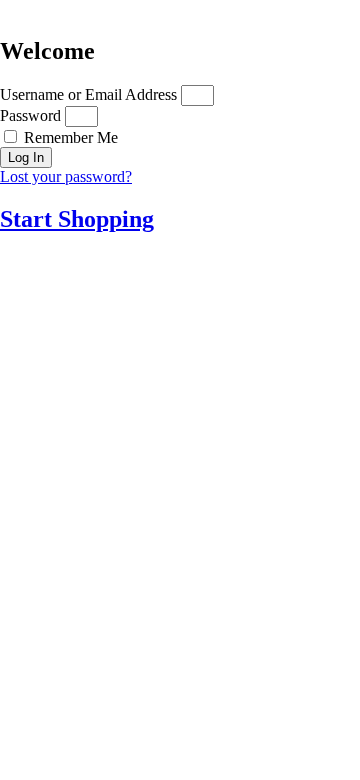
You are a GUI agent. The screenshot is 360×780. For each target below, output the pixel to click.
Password (30, 115)
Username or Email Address (88, 94)
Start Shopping (77, 219)
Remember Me (69, 137)
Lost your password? (66, 176)
